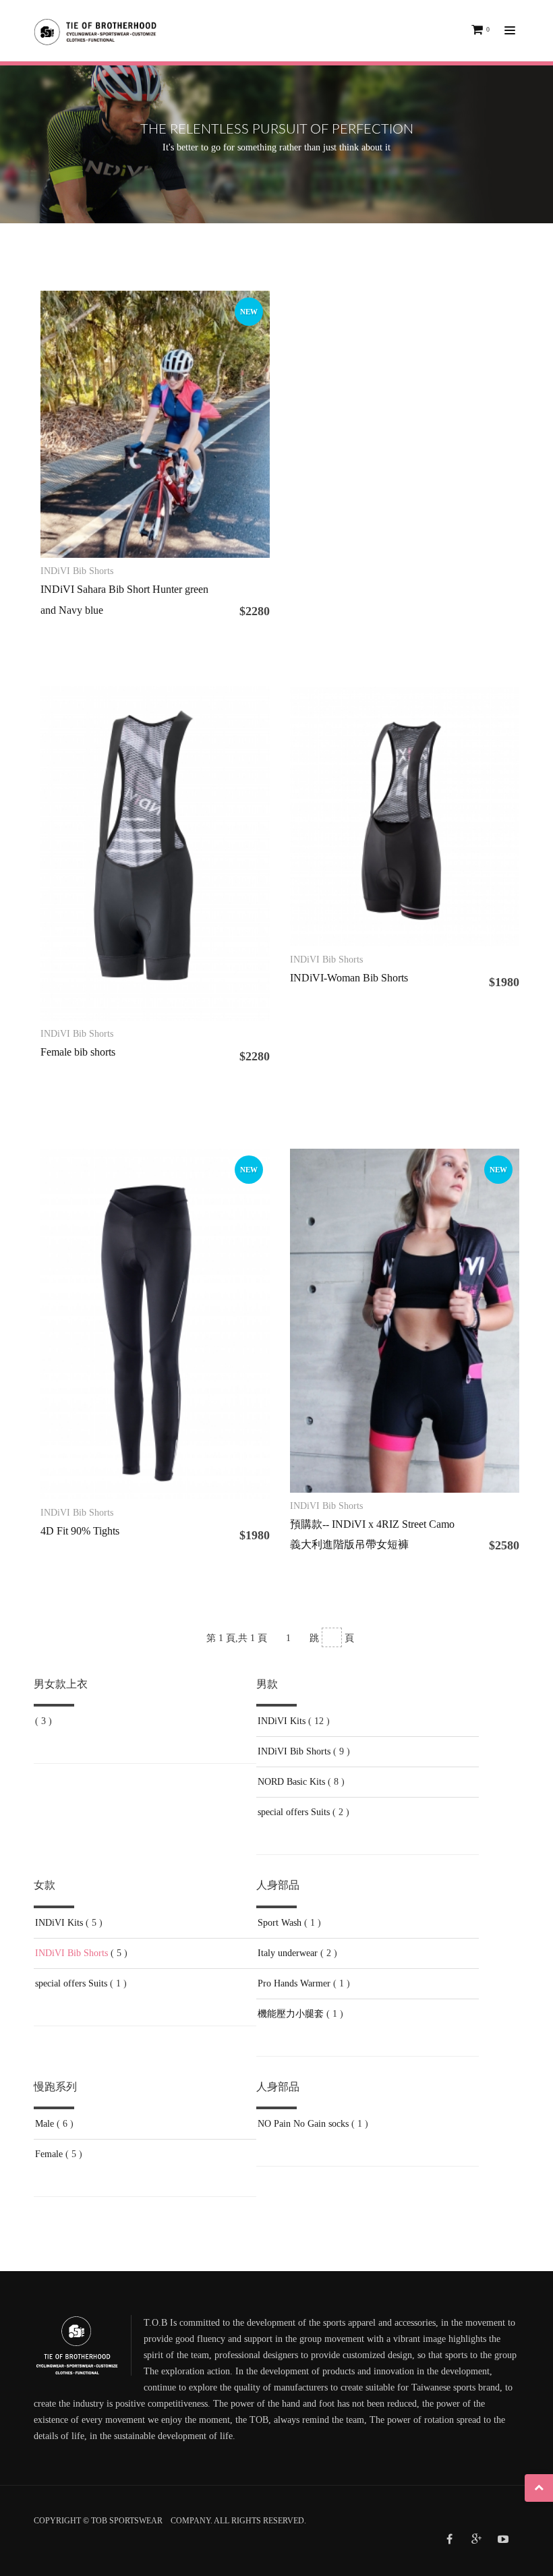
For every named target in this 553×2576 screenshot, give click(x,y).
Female (49, 2154)
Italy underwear (288, 1953)
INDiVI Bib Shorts (294, 1751)
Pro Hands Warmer (294, 1983)
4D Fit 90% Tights (80, 1531)
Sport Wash (280, 1923)
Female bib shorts (78, 1052)
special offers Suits (294, 1812)
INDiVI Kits (282, 1721)
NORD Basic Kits (291, 1782)
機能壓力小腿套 (291, 2014)
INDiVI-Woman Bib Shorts (349, 978)
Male (45, 2124)
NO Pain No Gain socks (303, 2124)
